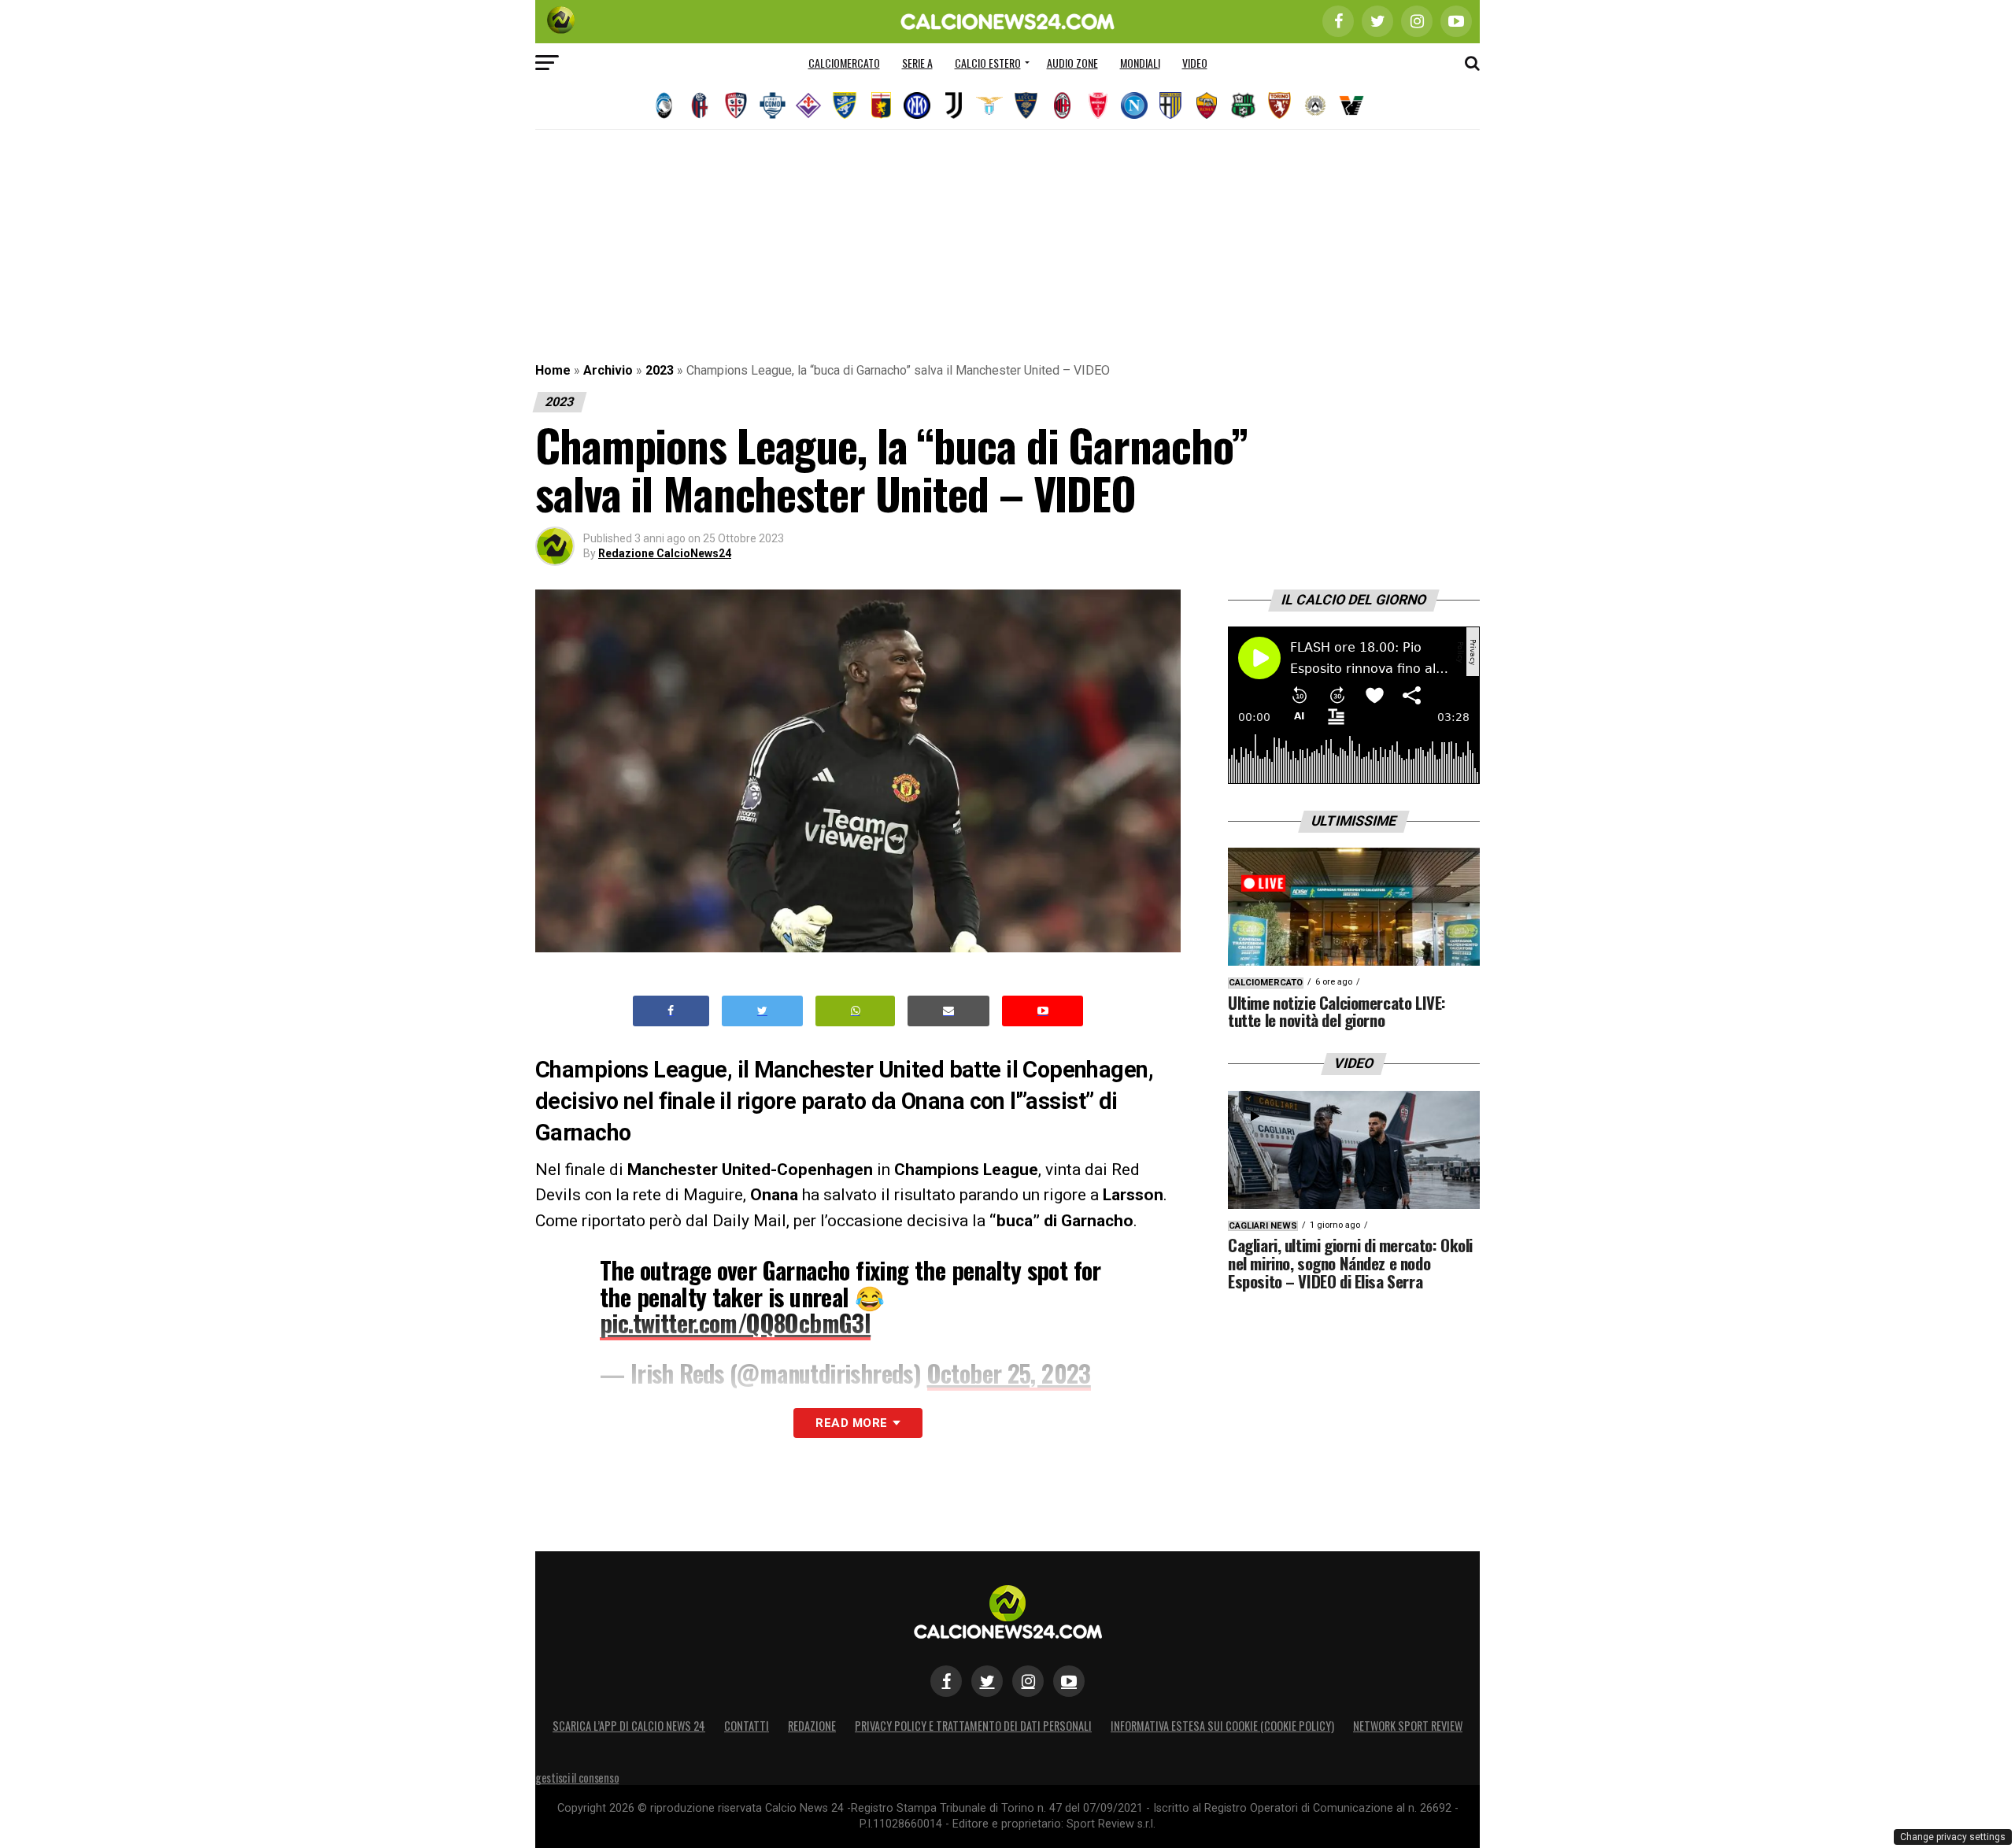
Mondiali (1140, 63)
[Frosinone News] (845, 105)
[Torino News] (1279, 105)
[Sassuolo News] (1243, 105)
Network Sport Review (1408, 1726)
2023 (660, 370)
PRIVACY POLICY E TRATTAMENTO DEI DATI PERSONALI (973, 1726)
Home (553, 370)
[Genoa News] (881, 105)
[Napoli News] (1134, 105)
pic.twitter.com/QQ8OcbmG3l (735, 1323)
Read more (851, 1423)
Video (1195, 63)
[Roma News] (1207, 105)
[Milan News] (1062, 105)
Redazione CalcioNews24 (665, 553)
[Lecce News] (1026, 105)
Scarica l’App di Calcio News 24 (629, 1726)
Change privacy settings (1953, 1837)
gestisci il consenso (577, 1778)
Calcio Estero (988, 63)
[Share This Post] (856, 1011)
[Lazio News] (989, 105)
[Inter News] (917, 105)
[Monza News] (1098, 105)
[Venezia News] (1351, 105)
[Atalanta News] (664, 105)
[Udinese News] (1315, 105)
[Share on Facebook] (671, 1011)
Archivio (608, 370)
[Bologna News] (700, 105)
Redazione (812, 1726)
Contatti (747, 1726)
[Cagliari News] (736, 105)
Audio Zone (1072, 63)
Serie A (917, 63)
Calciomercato (844, 63)
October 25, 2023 (1009, 1373)
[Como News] (772, 105)
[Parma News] (1170, 105)
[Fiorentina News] (808, 105)
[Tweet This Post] (762, 1011)
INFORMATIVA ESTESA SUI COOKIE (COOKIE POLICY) (1222, 1726)
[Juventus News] (953, 105)
